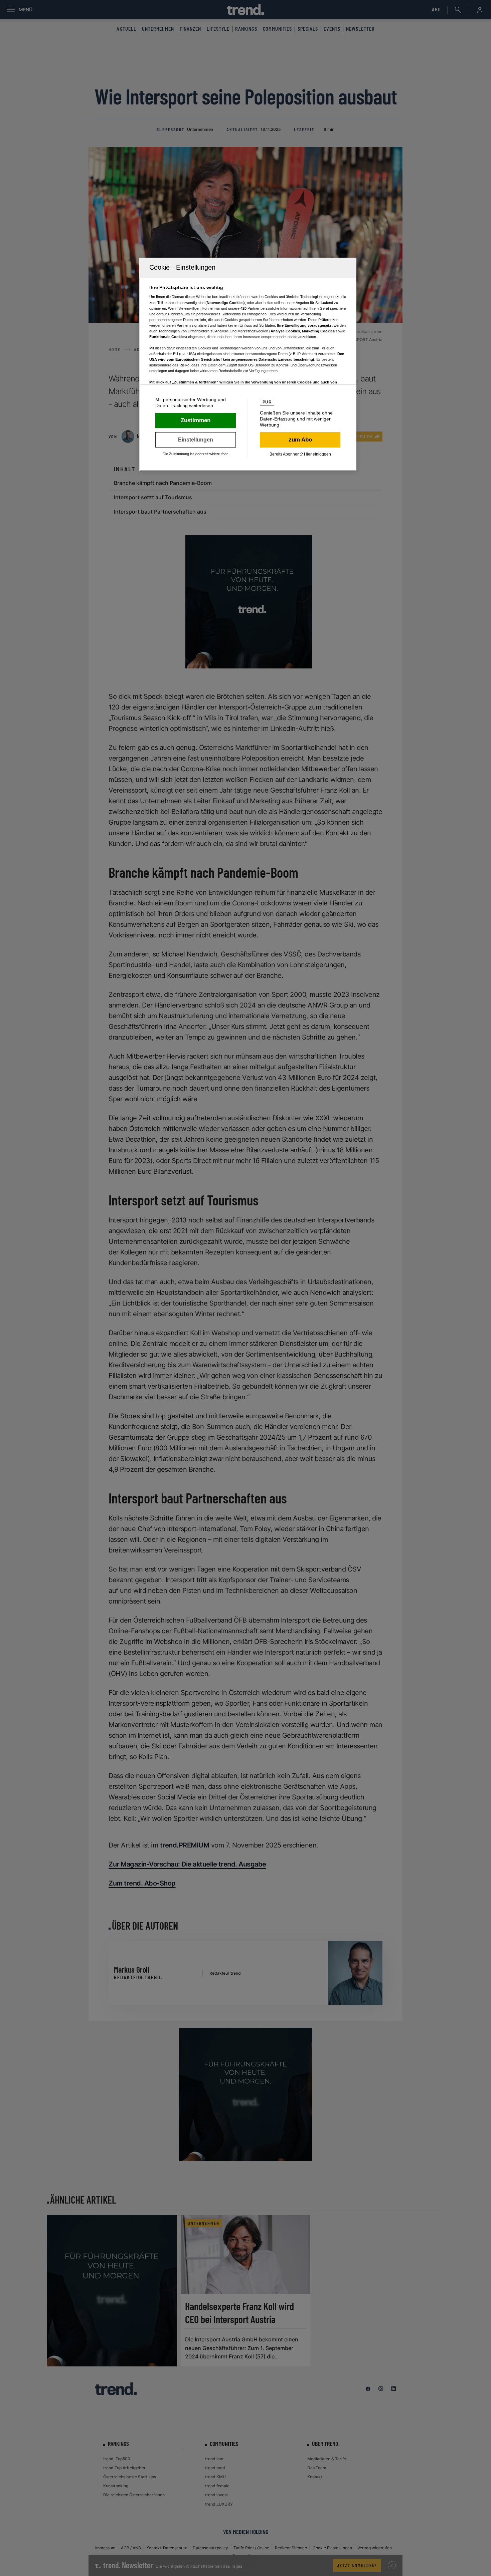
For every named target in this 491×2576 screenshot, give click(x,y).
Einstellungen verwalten (196, 440)
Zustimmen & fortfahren (196, 420)
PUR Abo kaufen (300, 440)
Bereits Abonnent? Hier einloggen (300, 454)
